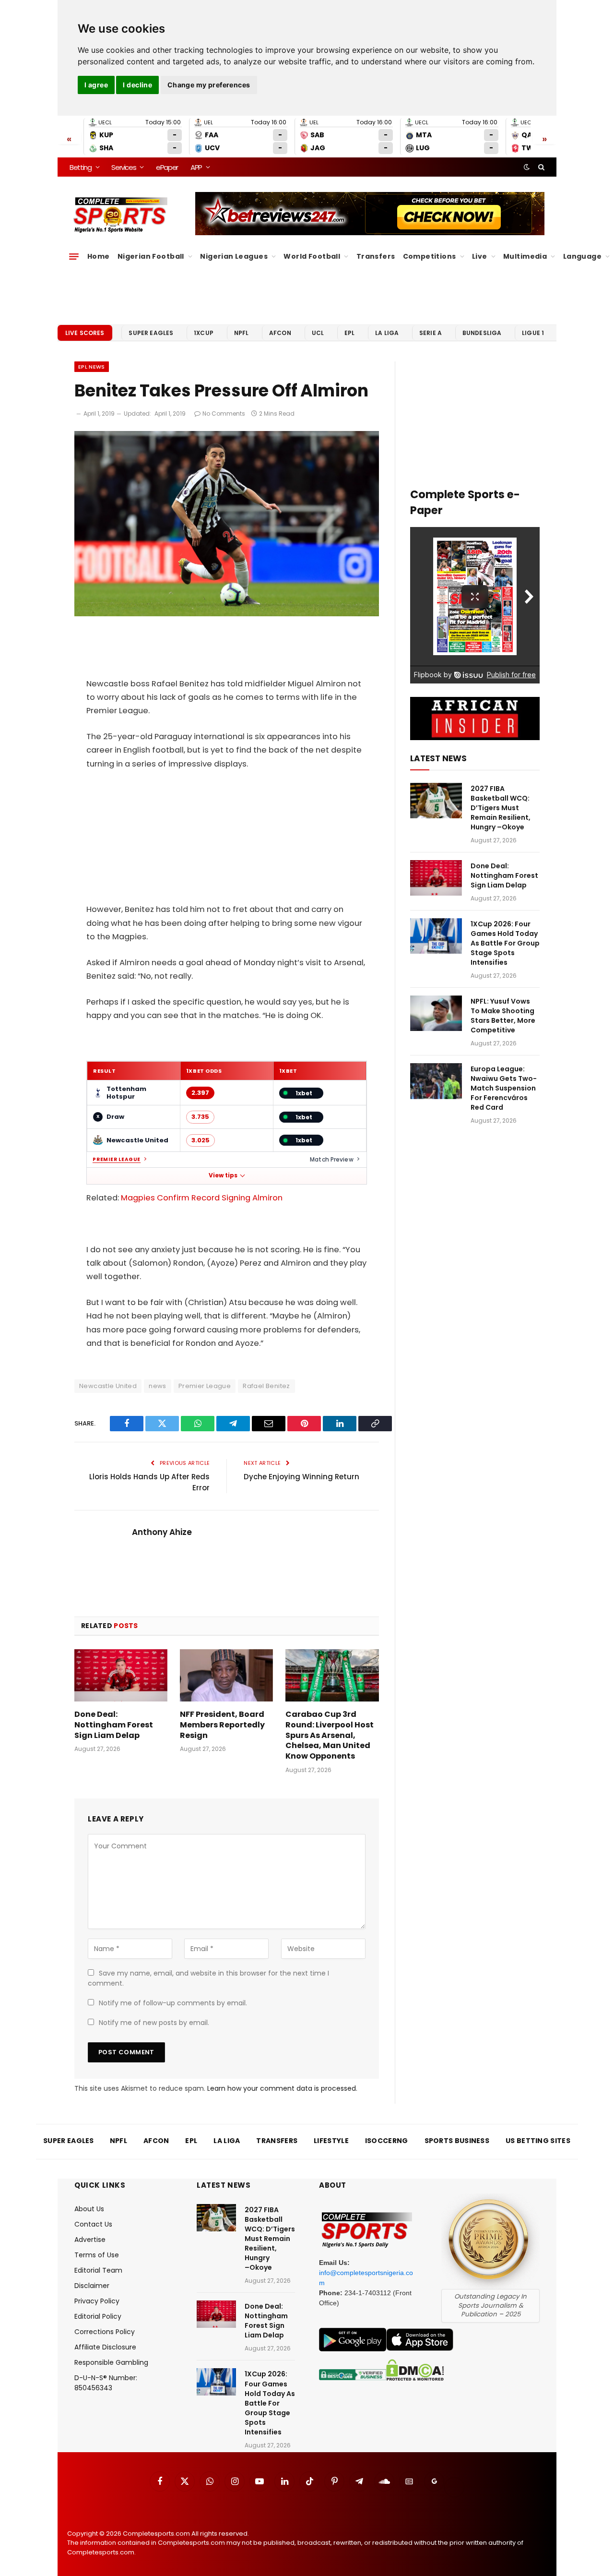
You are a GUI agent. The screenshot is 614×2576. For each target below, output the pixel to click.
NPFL (242, 333)
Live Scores (85, 333)
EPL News (92, 367)
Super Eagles (151, 333)
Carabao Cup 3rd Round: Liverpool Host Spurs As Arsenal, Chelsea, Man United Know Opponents (330, 1735)
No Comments (224, 413)
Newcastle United (108, 1386)
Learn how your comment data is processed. (282, 2088)
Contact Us (93, 2224)
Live (480, 256)
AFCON (280, 333)
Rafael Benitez (266, 1386)
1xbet (304, 1093)
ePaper (167, 167)
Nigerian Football (151, 256)
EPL (349, 333)
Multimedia (525, 256)
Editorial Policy (98, 2316)
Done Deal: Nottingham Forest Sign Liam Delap (114, 1725)
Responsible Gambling (111, 2362)
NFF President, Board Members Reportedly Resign (222, 1725)
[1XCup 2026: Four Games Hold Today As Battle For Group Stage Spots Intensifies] (436, 936)
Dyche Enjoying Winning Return (301, 1477)
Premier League (117, 1160)
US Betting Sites (538, 2141)
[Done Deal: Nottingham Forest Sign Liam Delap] (121, 1675)
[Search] (540, 167)
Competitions (430, 256)
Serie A (431, 333)
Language (582, 256)
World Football (312, 256)
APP (196, 167)
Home (99, 256)
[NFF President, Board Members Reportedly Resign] (226, 1675)
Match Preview (332, 1159)
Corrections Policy (105, 2332)
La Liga (387, 333)
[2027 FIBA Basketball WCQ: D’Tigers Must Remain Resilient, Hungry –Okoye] (436, 801)
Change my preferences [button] (209, 85)
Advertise (90, 2240)
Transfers (376, 256)
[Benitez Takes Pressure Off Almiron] (227, 614)
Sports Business (457, 2141)
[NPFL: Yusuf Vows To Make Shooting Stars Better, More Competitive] (436, 1013)
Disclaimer (92, 2286)
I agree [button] (96, 85)
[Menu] (74, 256)
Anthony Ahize (162, 1532)
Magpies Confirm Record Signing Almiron (202, 1198)
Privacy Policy (97, 2301)
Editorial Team (98, 2270)
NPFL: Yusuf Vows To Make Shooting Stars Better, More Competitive (503, 1016)
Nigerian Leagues (234, 256)
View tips (223, 1175)
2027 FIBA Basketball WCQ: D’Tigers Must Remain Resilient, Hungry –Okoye (501, 808)
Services (124, 167)
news (158, 1386)
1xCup (204, 333)
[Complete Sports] (121, 215)
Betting (81, 167)
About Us (89, 2209)
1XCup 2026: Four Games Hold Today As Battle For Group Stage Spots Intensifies (505, 943)
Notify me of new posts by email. (154, 2023)
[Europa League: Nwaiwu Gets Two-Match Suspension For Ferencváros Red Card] (436, 1081)
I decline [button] (137, 85)
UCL (318, 333)
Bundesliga (482, 333)
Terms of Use (97, 2255)
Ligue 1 (533, 333)
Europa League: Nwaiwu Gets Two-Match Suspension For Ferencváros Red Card (504, 1088)
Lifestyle (331, 2141)
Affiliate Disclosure (105, 2347)
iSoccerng (387, 2141)
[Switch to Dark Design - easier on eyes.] (527, 167)
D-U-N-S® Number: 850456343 (106, 2383)
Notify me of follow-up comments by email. (173, 2003)
